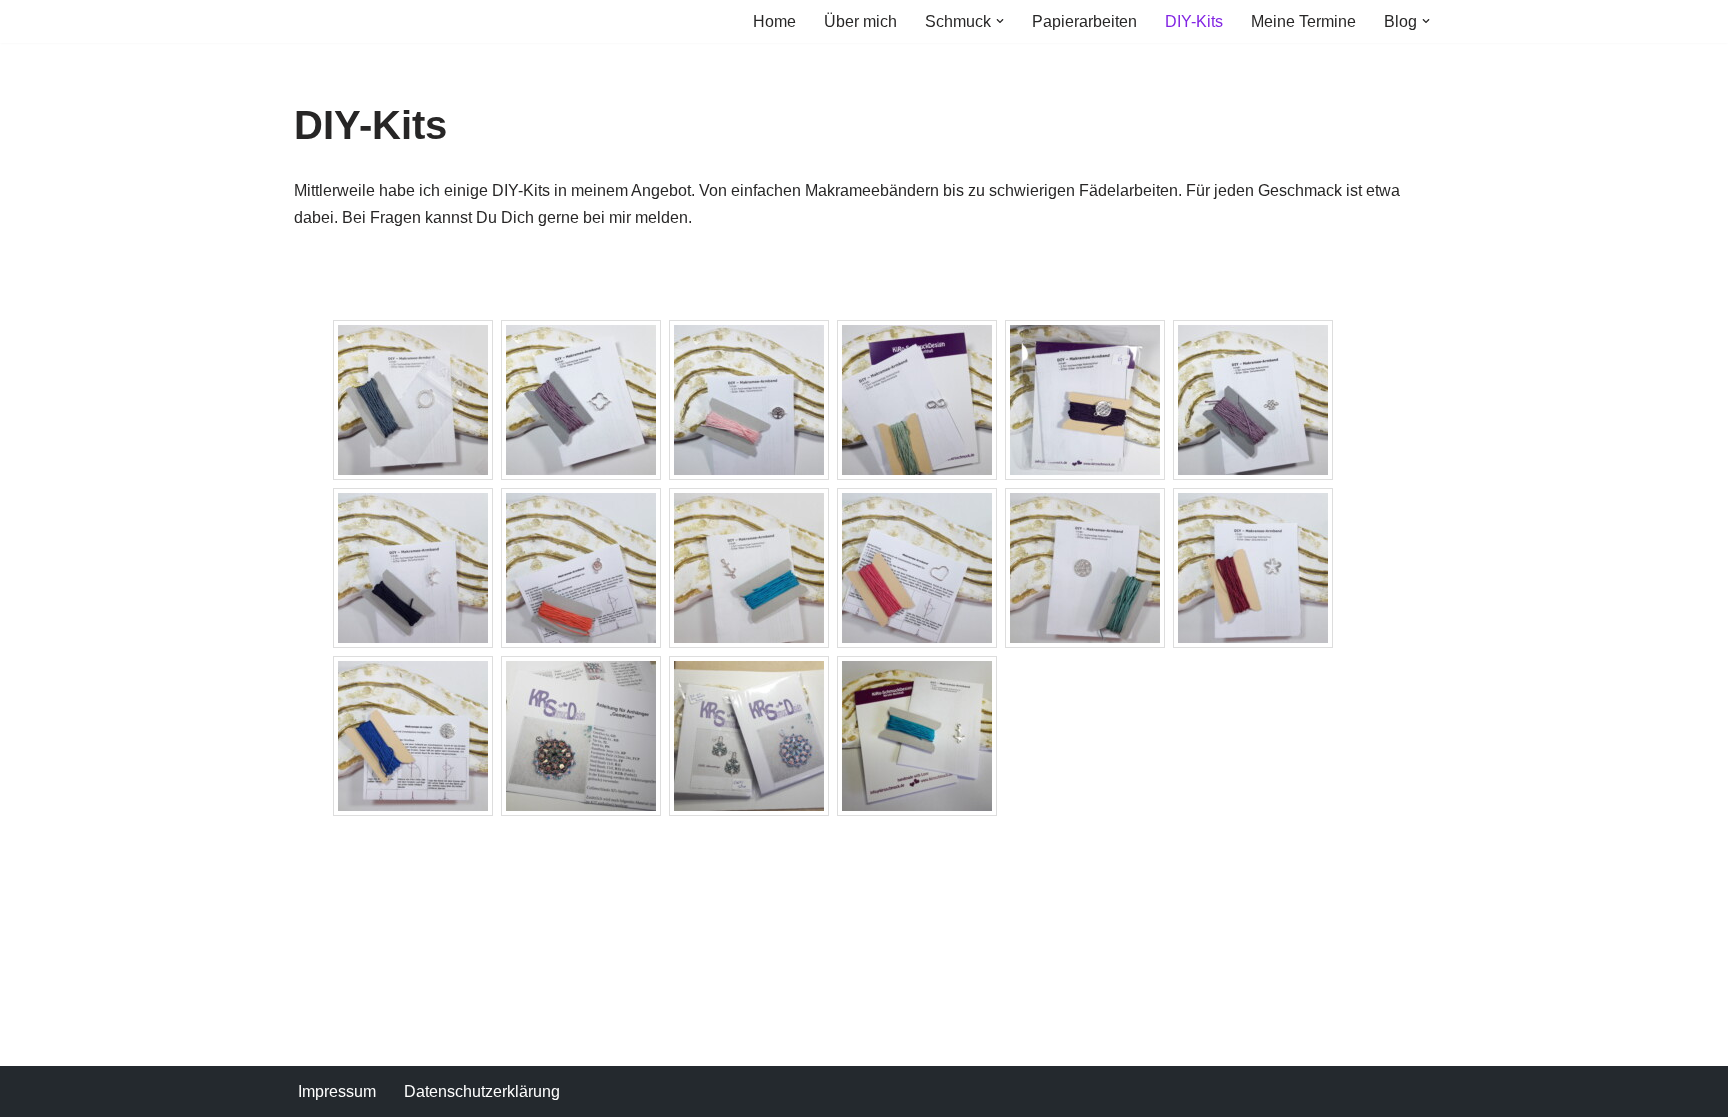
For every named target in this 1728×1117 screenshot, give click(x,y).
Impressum (337, 1091)
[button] (1000, 21)
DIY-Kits (1194, 21)
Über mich (860, 21)
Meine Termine (1303, 21)
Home (774, 21)
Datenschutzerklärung (482, 1091)
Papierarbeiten (1084, 21)
